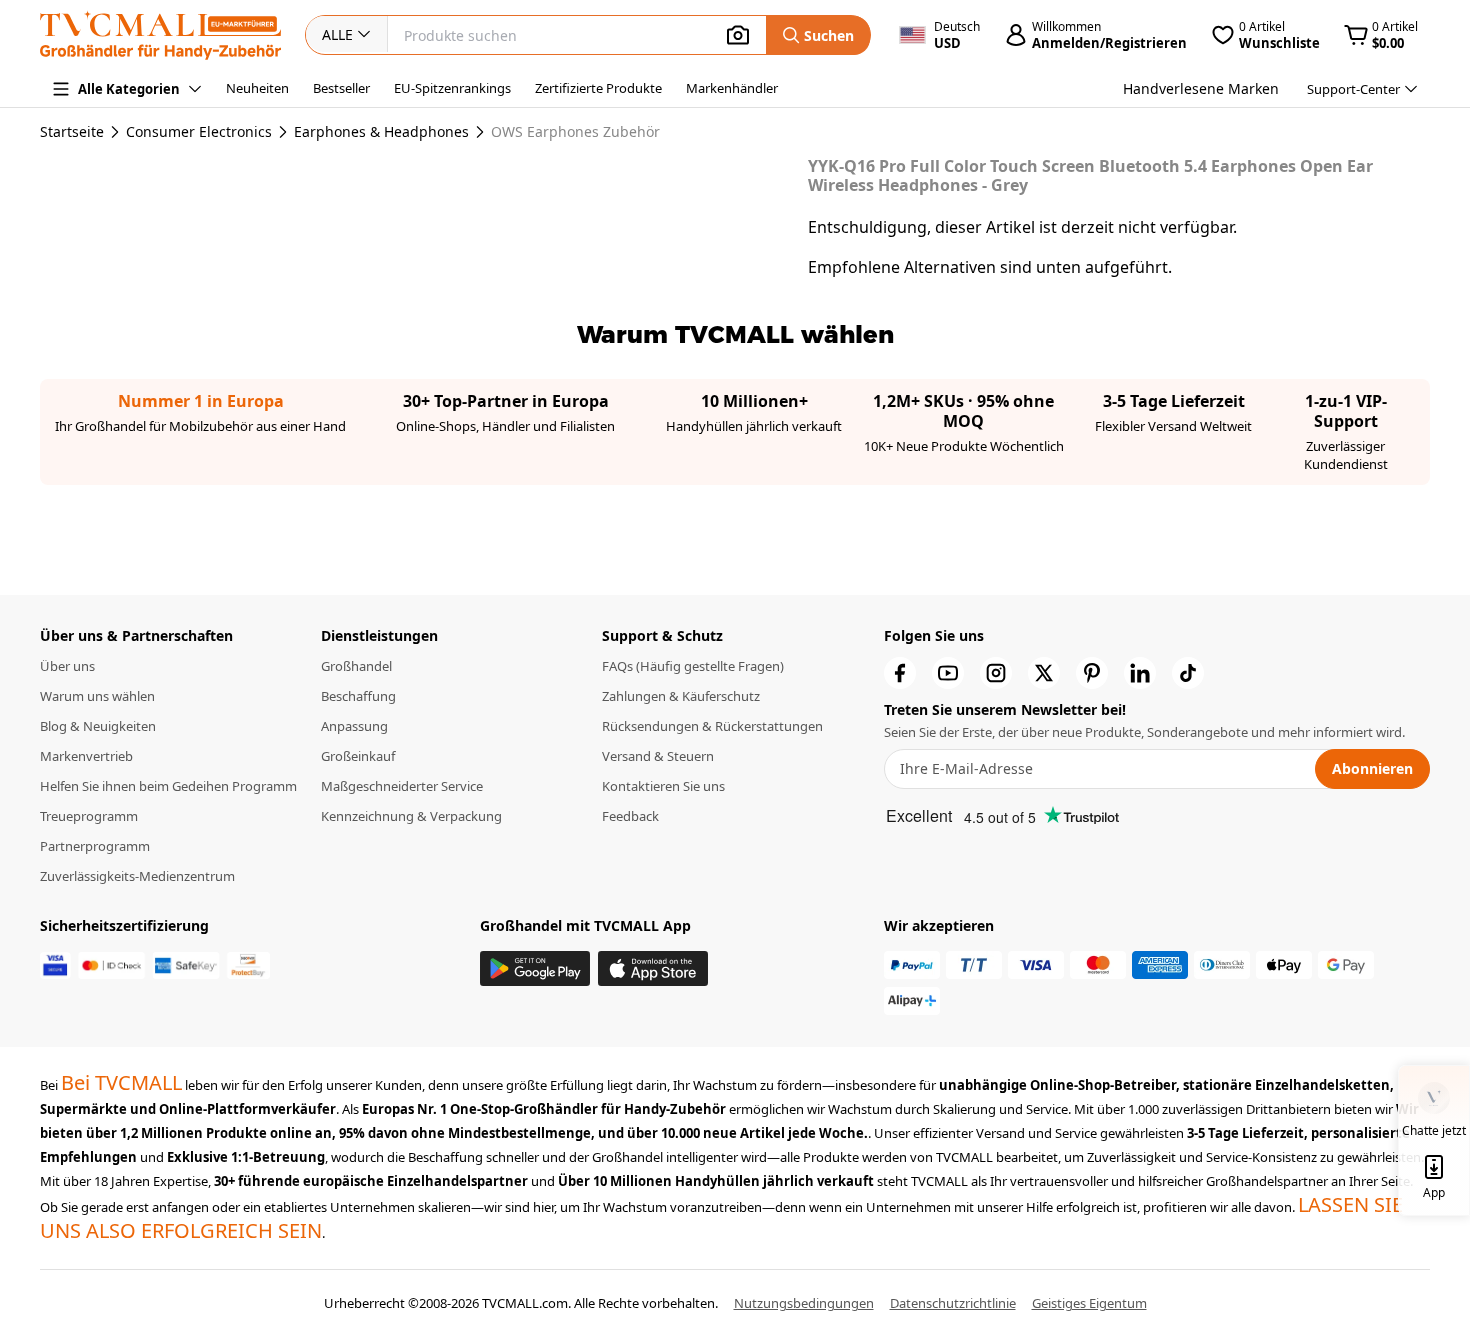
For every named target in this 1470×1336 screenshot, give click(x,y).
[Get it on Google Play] (535, 968)
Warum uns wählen (97, 696)
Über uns (67, 666)
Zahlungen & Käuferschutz (681, 696)
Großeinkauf (358, 756)
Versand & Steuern (658, 756)
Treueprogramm (89, 816)
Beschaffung (358, 696)
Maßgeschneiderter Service (402, 786)
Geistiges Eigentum (1089, 1303)
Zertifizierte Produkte (598, 88)
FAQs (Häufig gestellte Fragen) (693, 666)
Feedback (630, 816)
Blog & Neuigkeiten (98, 726)
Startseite (72, 131)
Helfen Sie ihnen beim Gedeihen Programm (168, 786)
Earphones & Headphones (381, 132)
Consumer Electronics (199, 132)
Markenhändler (732, 88)
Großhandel (356, 666)
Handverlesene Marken (1201, 88)
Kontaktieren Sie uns (663, 786)
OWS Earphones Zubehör (575, 132)
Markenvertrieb (86, 756)
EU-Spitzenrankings (452, 88)
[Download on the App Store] (653, 968)
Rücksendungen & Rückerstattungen (712, 726)
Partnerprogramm (95, 846)
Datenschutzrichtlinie (953, 1303)
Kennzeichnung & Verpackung (411, 816)
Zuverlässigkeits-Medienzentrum (137, 876)
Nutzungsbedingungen (804, 1303)
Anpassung (354, 726)
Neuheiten (257, 88)
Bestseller (341, 88)
